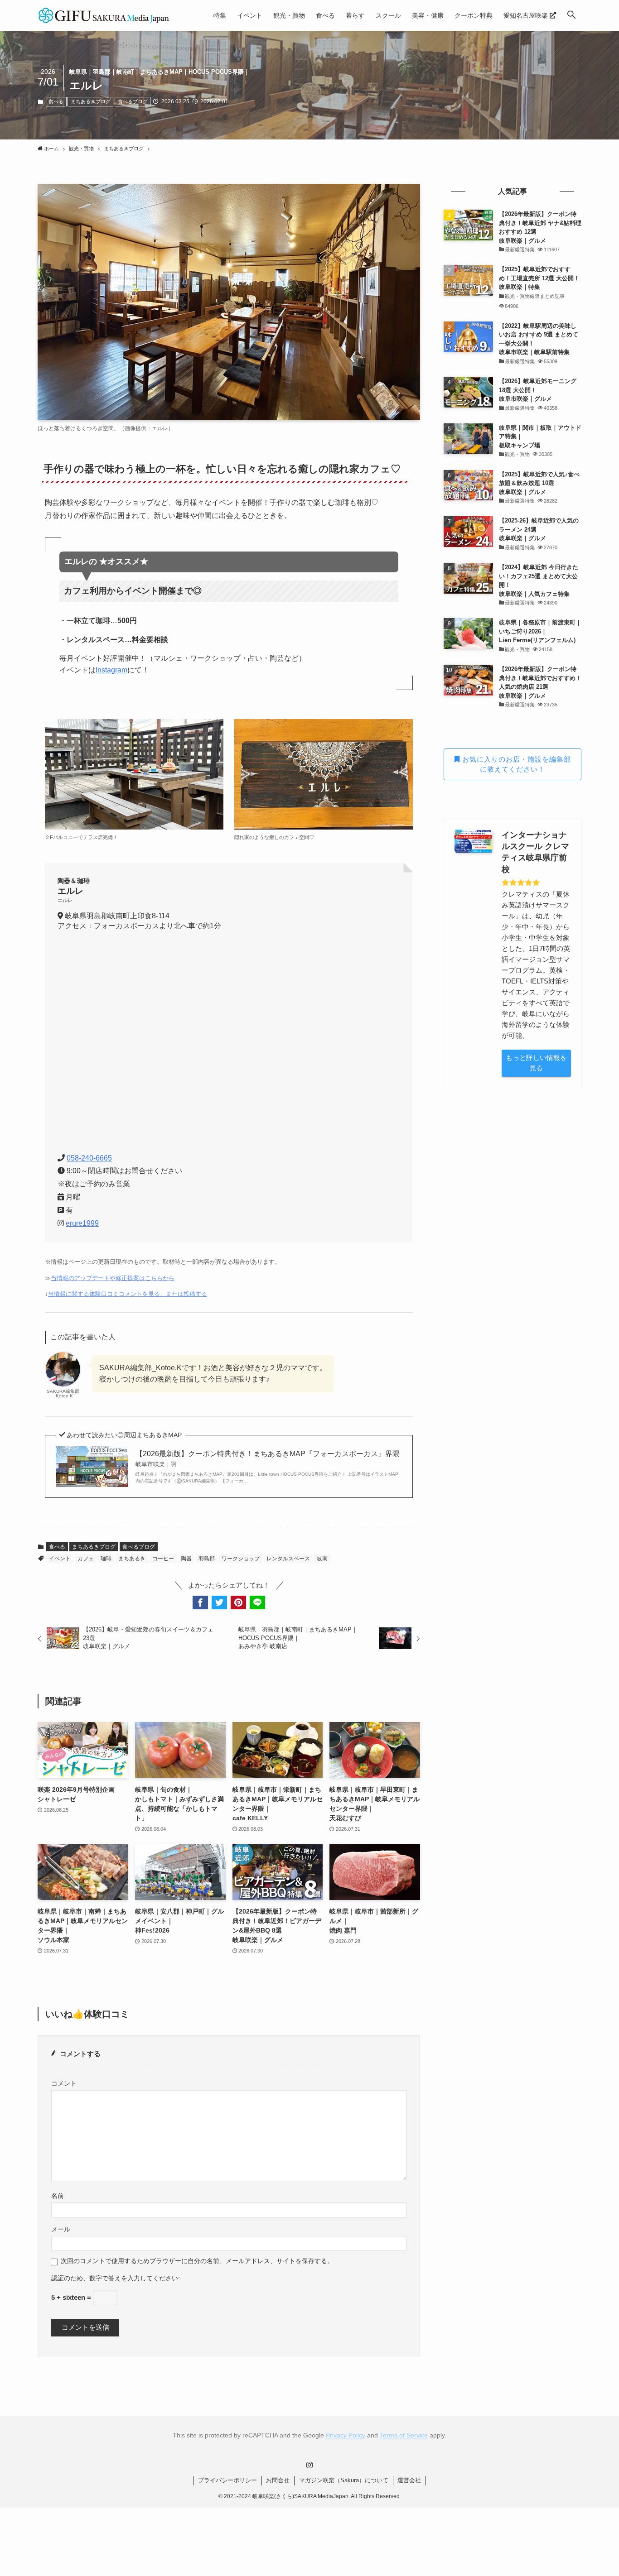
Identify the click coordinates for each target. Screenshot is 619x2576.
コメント (64, 2084)
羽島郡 (207, 1559)
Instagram (111, 670)
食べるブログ (133, 101)
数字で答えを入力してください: (135, 2278)
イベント (60, 1559)
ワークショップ (241, 1559)
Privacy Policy (346, 2435)
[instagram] (309, 2465)
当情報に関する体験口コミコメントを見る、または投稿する (128, 1294)
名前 (58, 2196)
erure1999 (82, 1223)
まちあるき (132, 1559)
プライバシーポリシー (227, 2480)
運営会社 (409, 2480)
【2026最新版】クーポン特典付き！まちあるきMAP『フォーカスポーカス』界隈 (268, 1459)
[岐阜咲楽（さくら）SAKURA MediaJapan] (104, 15)
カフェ (86, 1559)
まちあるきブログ (91, 101)
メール (61, 2229)
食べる (56, 101)
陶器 (186, 1559)
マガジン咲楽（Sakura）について (344, 2480)
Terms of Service (404, 2435)
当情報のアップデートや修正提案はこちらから (113, 1278)
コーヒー (163, 1559)
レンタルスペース (288, 1559)
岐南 (322, 1559)
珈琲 (106, 1559)
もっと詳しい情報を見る (536, 1063)
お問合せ (278, 2480)
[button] (571, 15)
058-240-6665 (89, 1158)
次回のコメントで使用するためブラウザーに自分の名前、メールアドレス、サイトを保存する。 (197, 2261)
